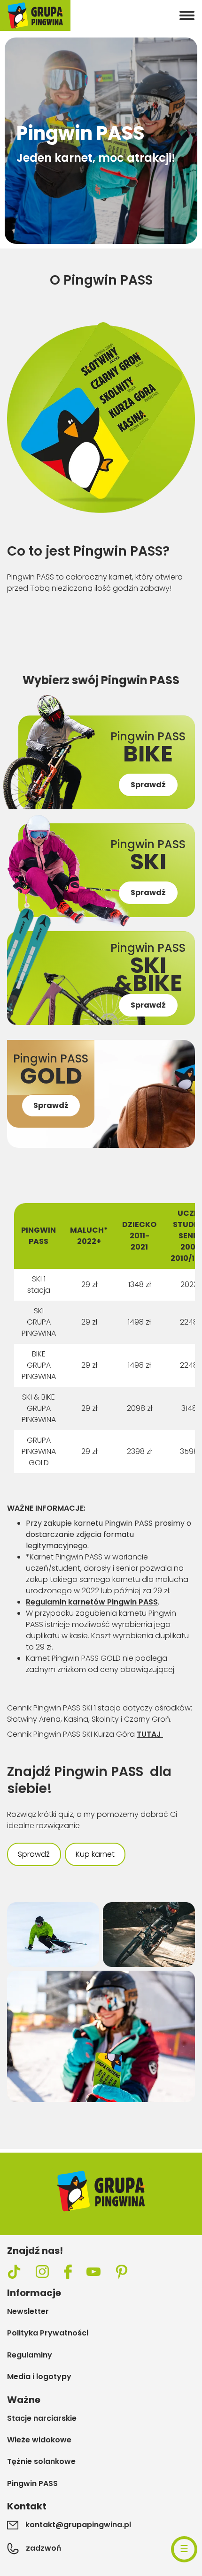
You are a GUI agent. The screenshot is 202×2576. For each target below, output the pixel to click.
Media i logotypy (39, 2377)
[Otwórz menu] (187, 15)
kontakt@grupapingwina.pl (78, 2525)
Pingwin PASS (32, 2484)
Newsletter (28, 2312)
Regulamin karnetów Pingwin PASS (92, 1602)
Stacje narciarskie (42, 2418)
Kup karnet (95, 1854)
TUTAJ (150, 1734)
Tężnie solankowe (41, 2462)
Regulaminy (30, 2355)
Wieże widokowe (39, 2440)
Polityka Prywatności (48, 2333)
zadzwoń (43, 2548)
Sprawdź (34, 1854)
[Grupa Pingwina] (35, 15)
